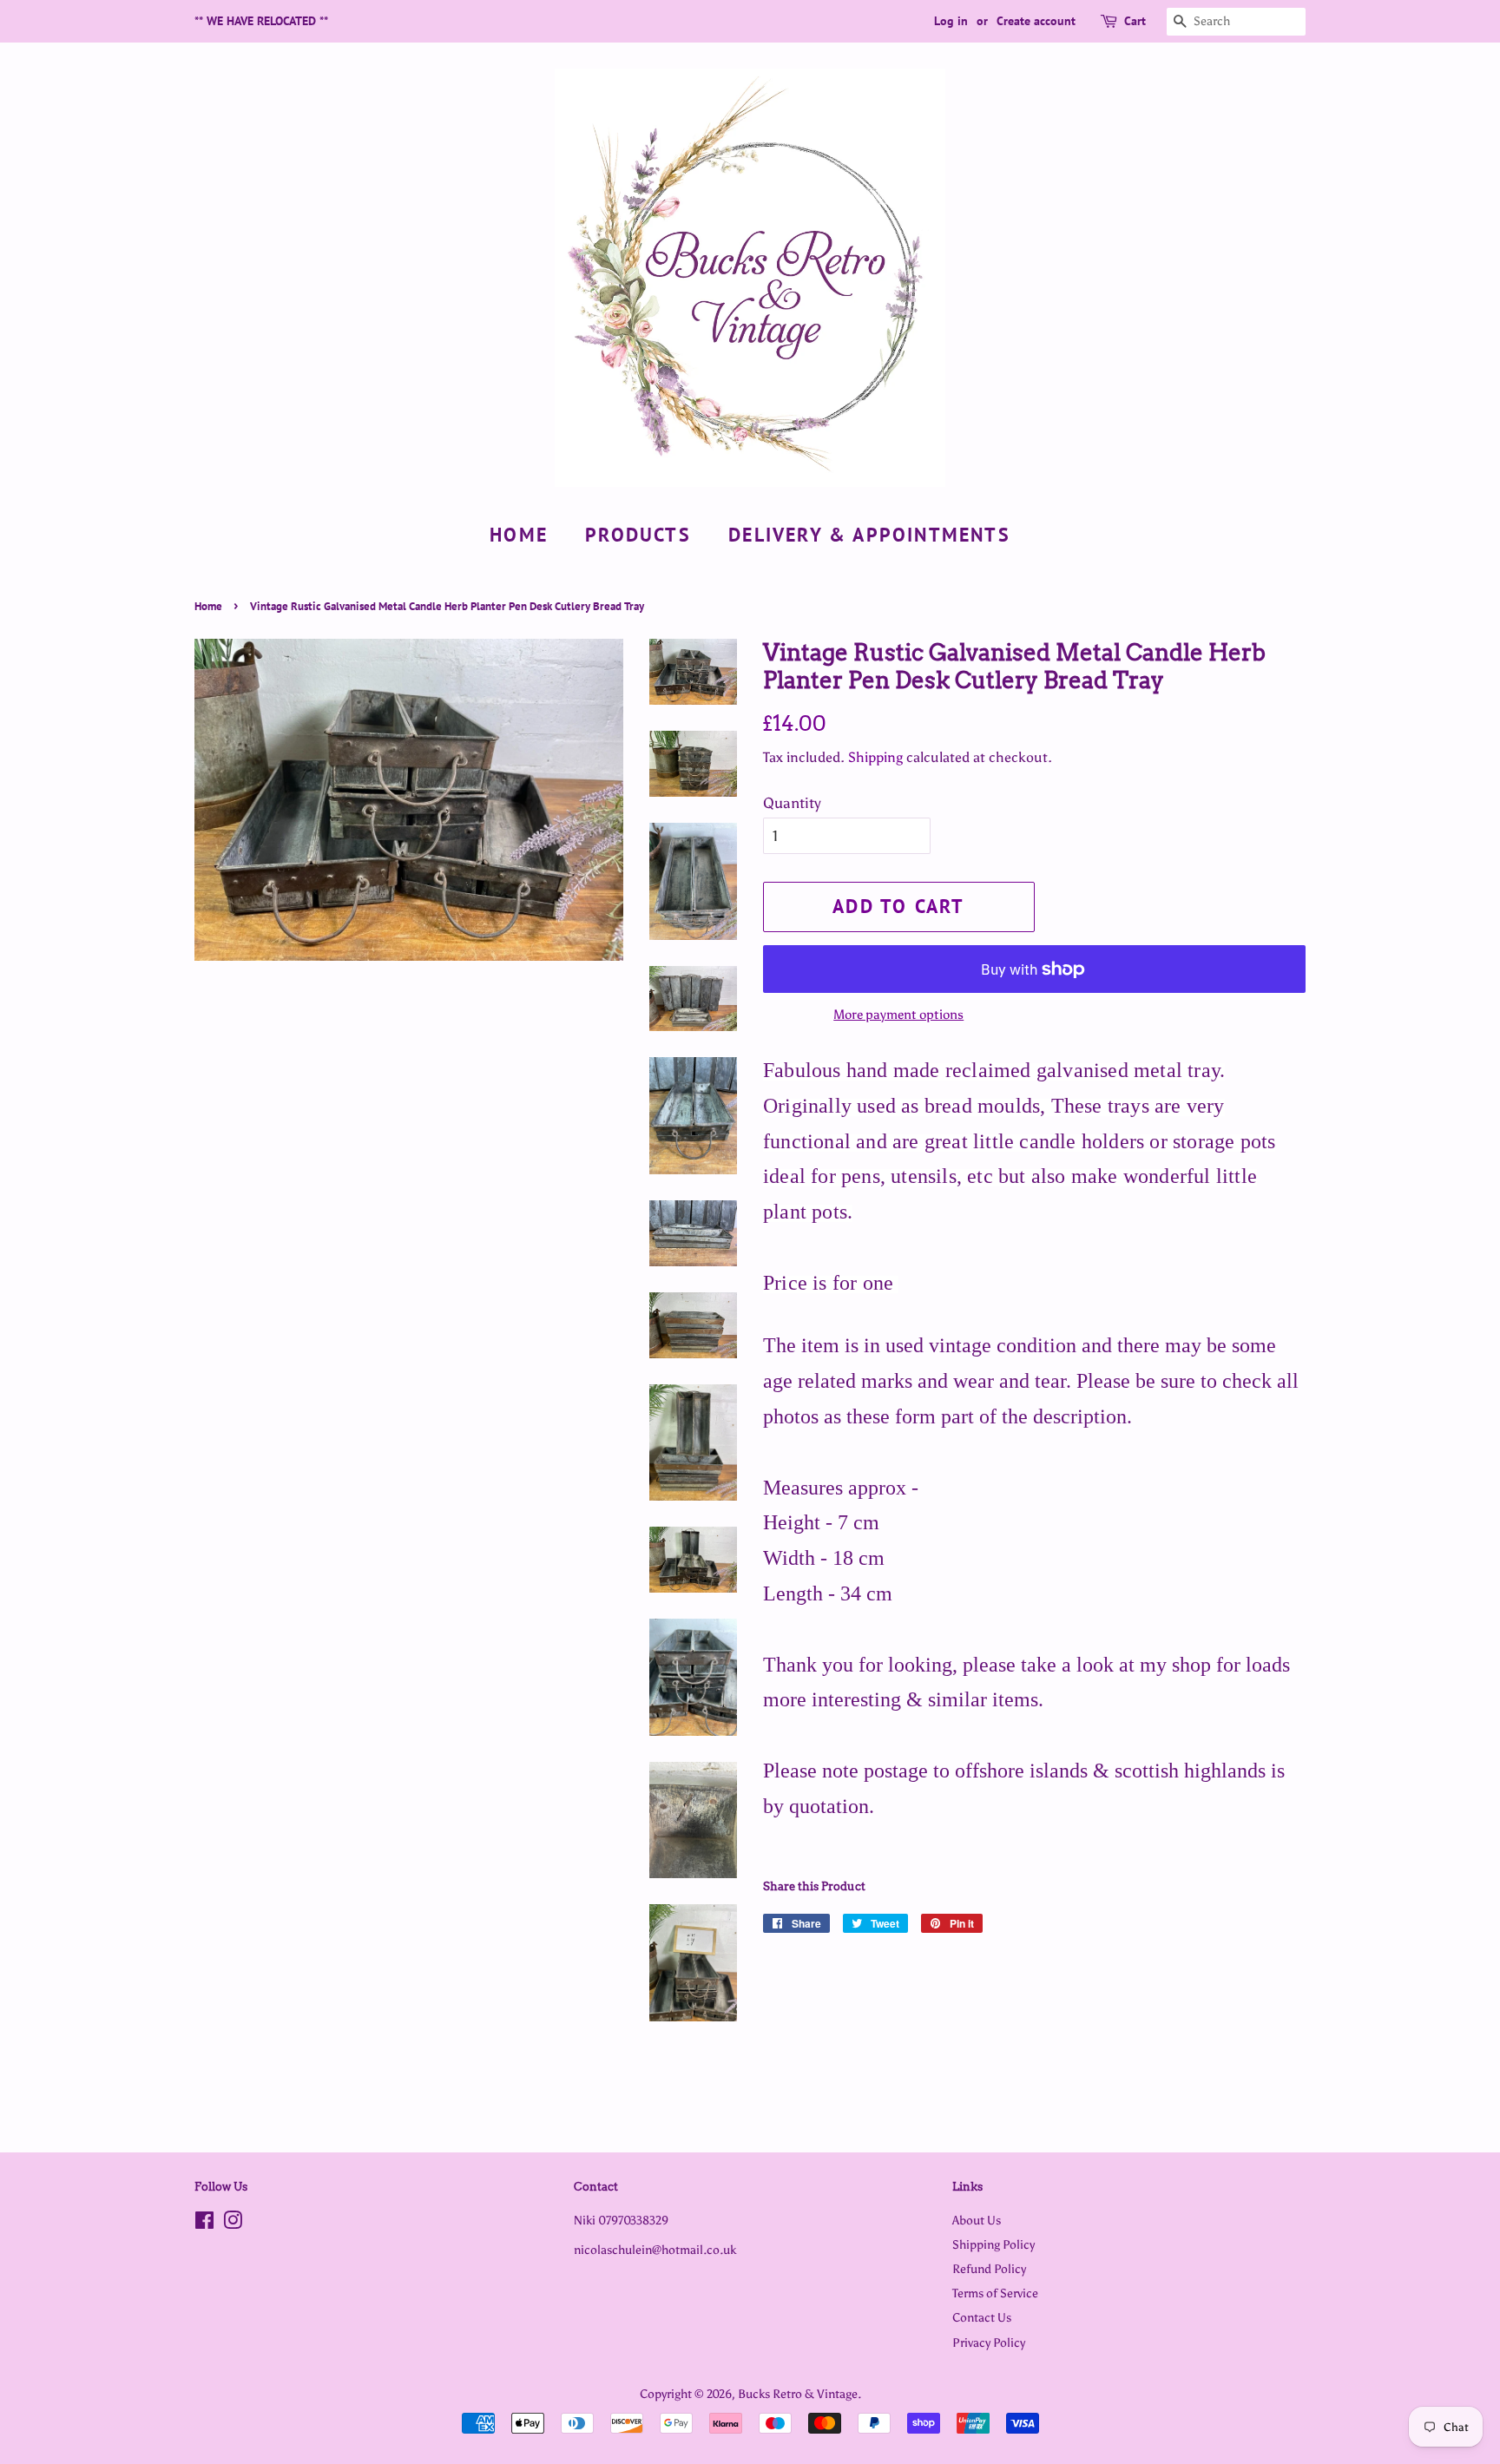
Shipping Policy (993, 2244)
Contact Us (982, 2317)
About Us (977, 2220)
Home (519, 535)
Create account (1036, 21)
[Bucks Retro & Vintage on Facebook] (204, 2224)
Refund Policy (989, 2269)
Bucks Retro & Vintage (798, 2394)
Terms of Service (995, 2293)
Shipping (875, 757)
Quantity (792, 803)
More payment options (898, 1015)
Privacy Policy (989, 2342)
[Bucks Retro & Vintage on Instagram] (233, 2224)
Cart (1135, 21)
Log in (951, 21)
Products (638, 535)
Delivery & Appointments (869, 535)
